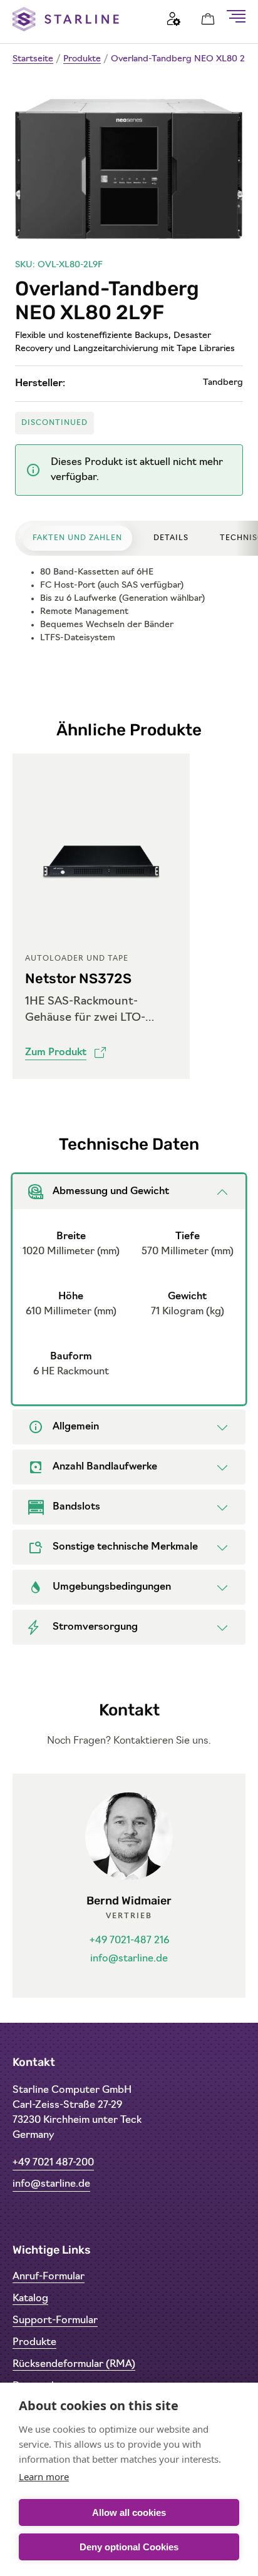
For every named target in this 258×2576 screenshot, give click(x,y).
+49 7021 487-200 (53, 2163)
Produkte (82, 59)
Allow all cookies (129, 2512)
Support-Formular (55, 2321)
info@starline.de (129, 1959)
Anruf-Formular (49, 2277)
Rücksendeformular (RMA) (74, 2364)
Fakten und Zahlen (77, 538)
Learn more (44, 2476)
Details (171, 538)
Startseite (33, 59)
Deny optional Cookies (129, 2547)
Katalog (30, 2299)
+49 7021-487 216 (129, 1941)
